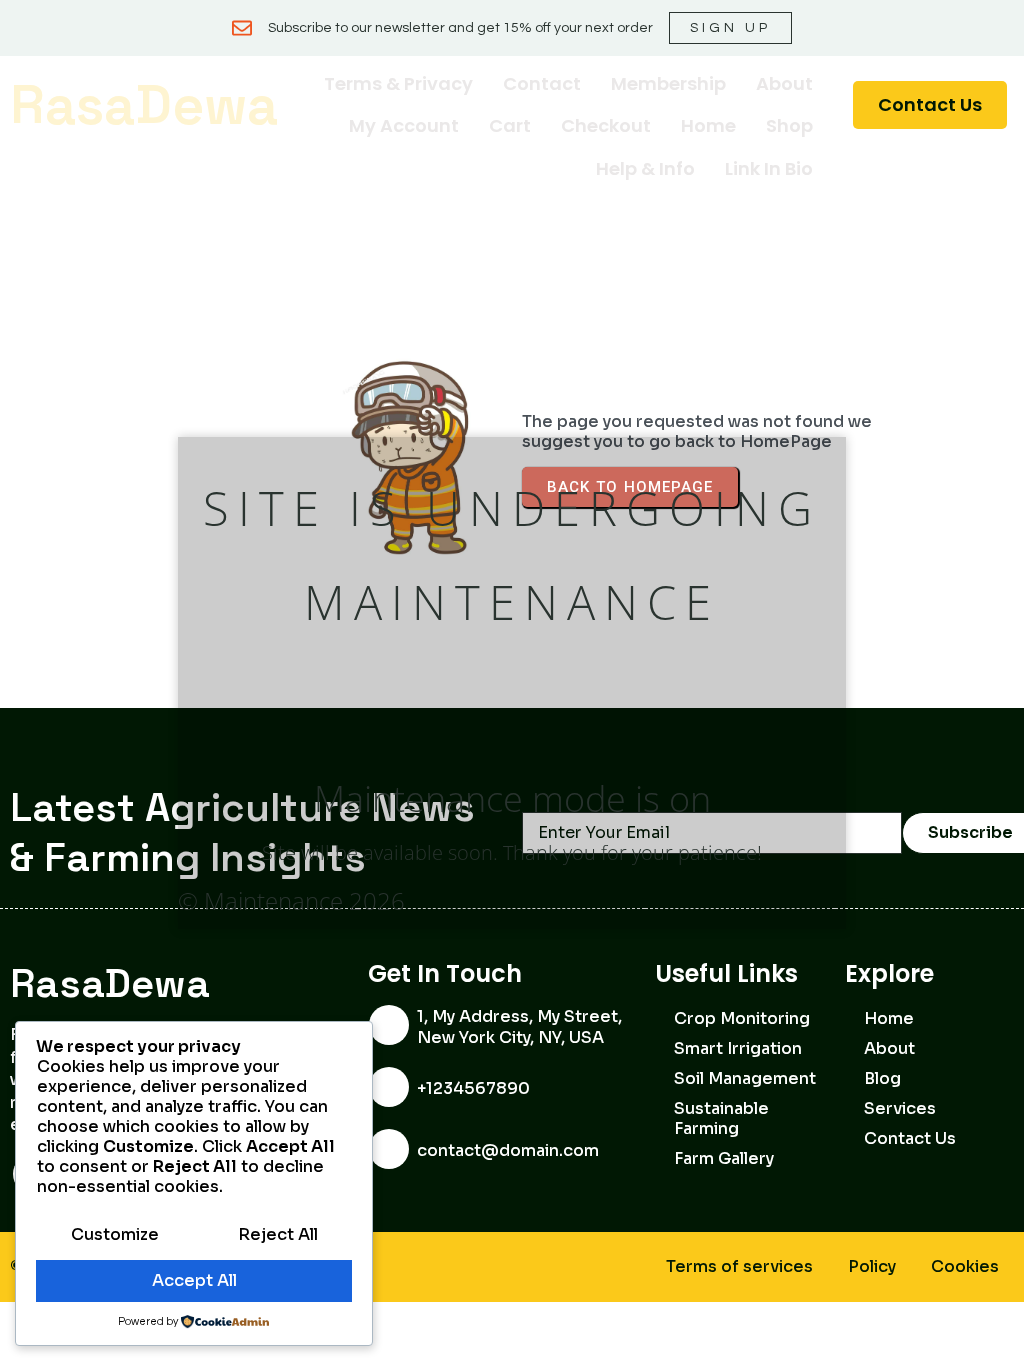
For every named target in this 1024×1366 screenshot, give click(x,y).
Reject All (278, 1234)
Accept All (194, 1280)
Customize (115, 1234)
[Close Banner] (1004, 28)
